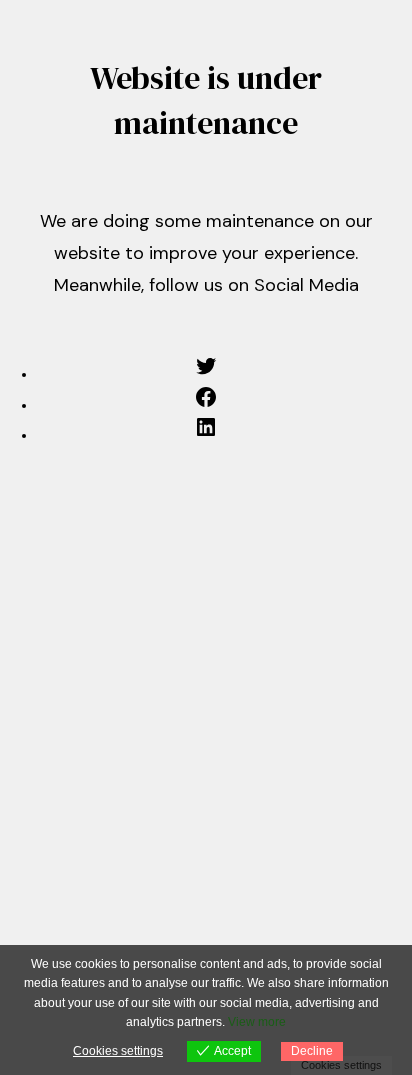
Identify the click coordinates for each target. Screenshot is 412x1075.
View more (257, 1022)
